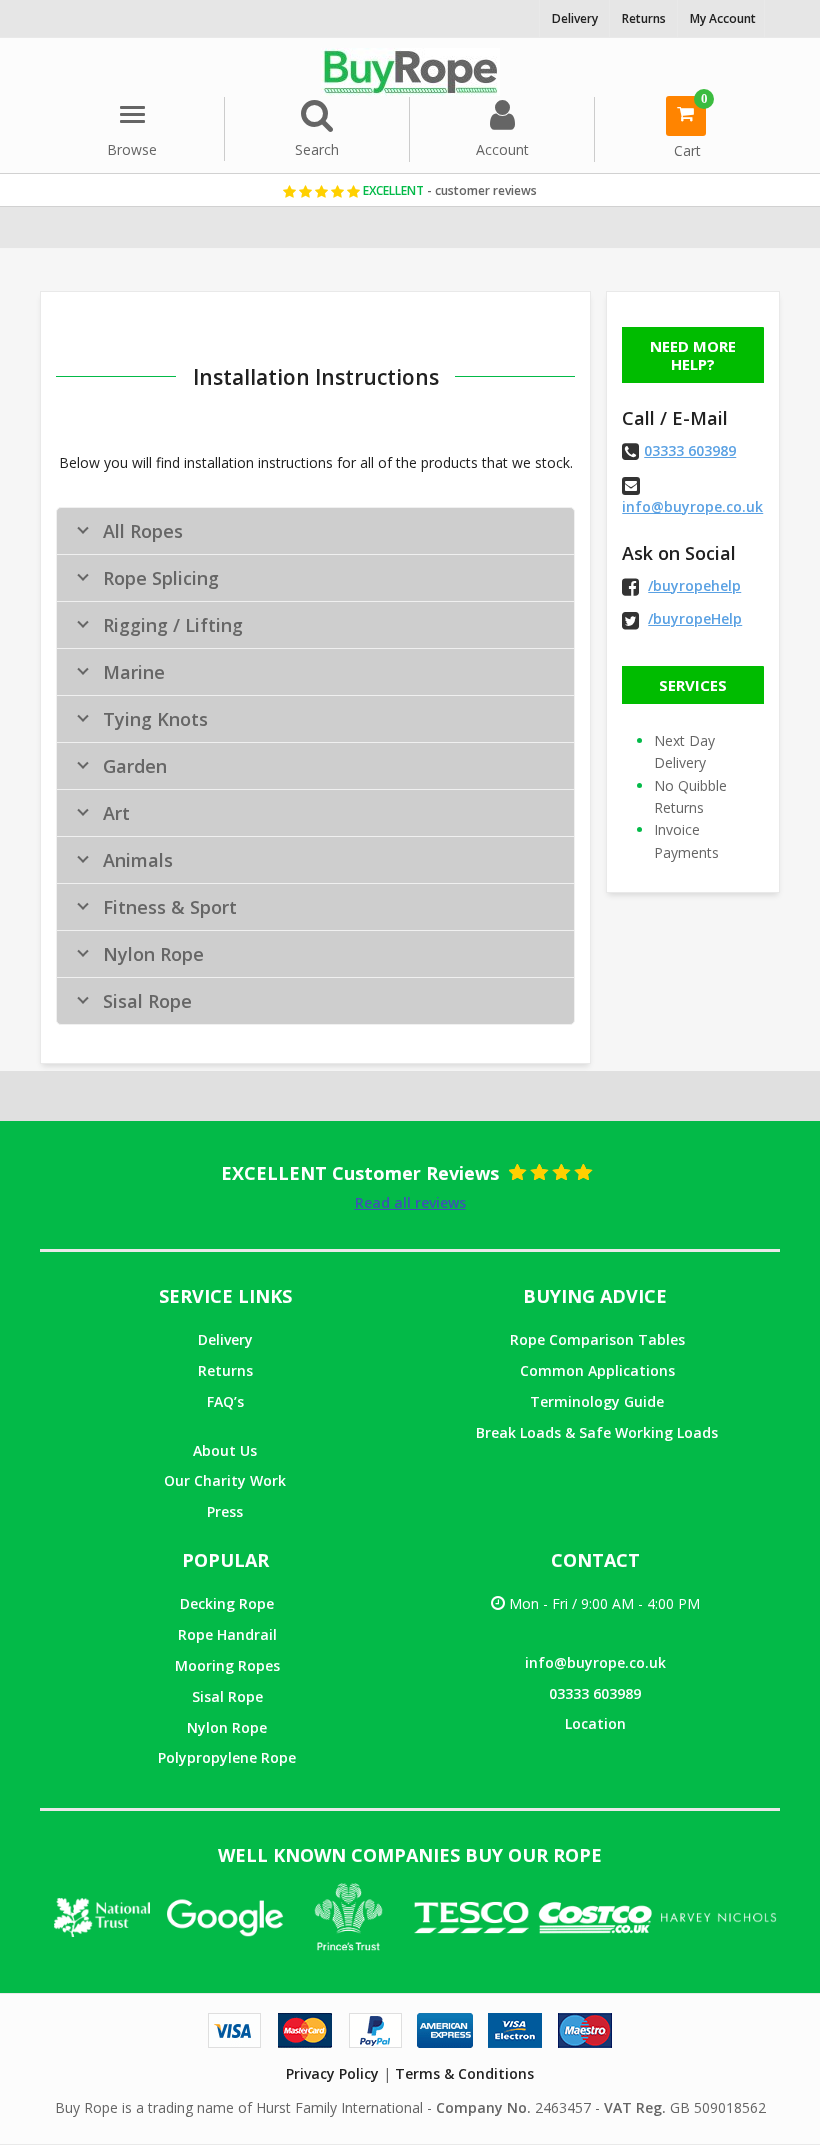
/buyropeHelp (695, 618)
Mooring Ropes (227, 1665)
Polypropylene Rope (227, 1757)
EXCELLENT (448, 190)
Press (225, 1511)
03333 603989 (690, 450)
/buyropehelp (694, 585)
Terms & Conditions (464, 2073)
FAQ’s (225, 1401)
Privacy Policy (332, 2073)
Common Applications (597, 1370)
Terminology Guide (597, 1401)
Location (595, 1723)
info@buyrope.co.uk (692, 506)
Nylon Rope (227, 1727)
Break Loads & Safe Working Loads (597, 1432)
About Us (225, 1450)
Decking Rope (227, 1603)
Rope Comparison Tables (597, 1339)
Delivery (225, 1339)
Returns (225, 1370)
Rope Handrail (227, 1634)
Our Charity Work (225, 1480)
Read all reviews (410, 1202)
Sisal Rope (227, 1696)
